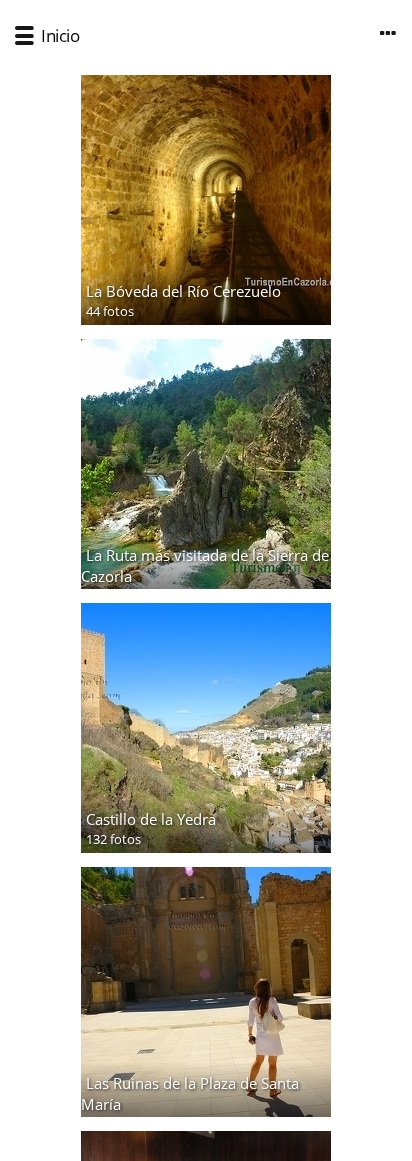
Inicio (60, 35)
